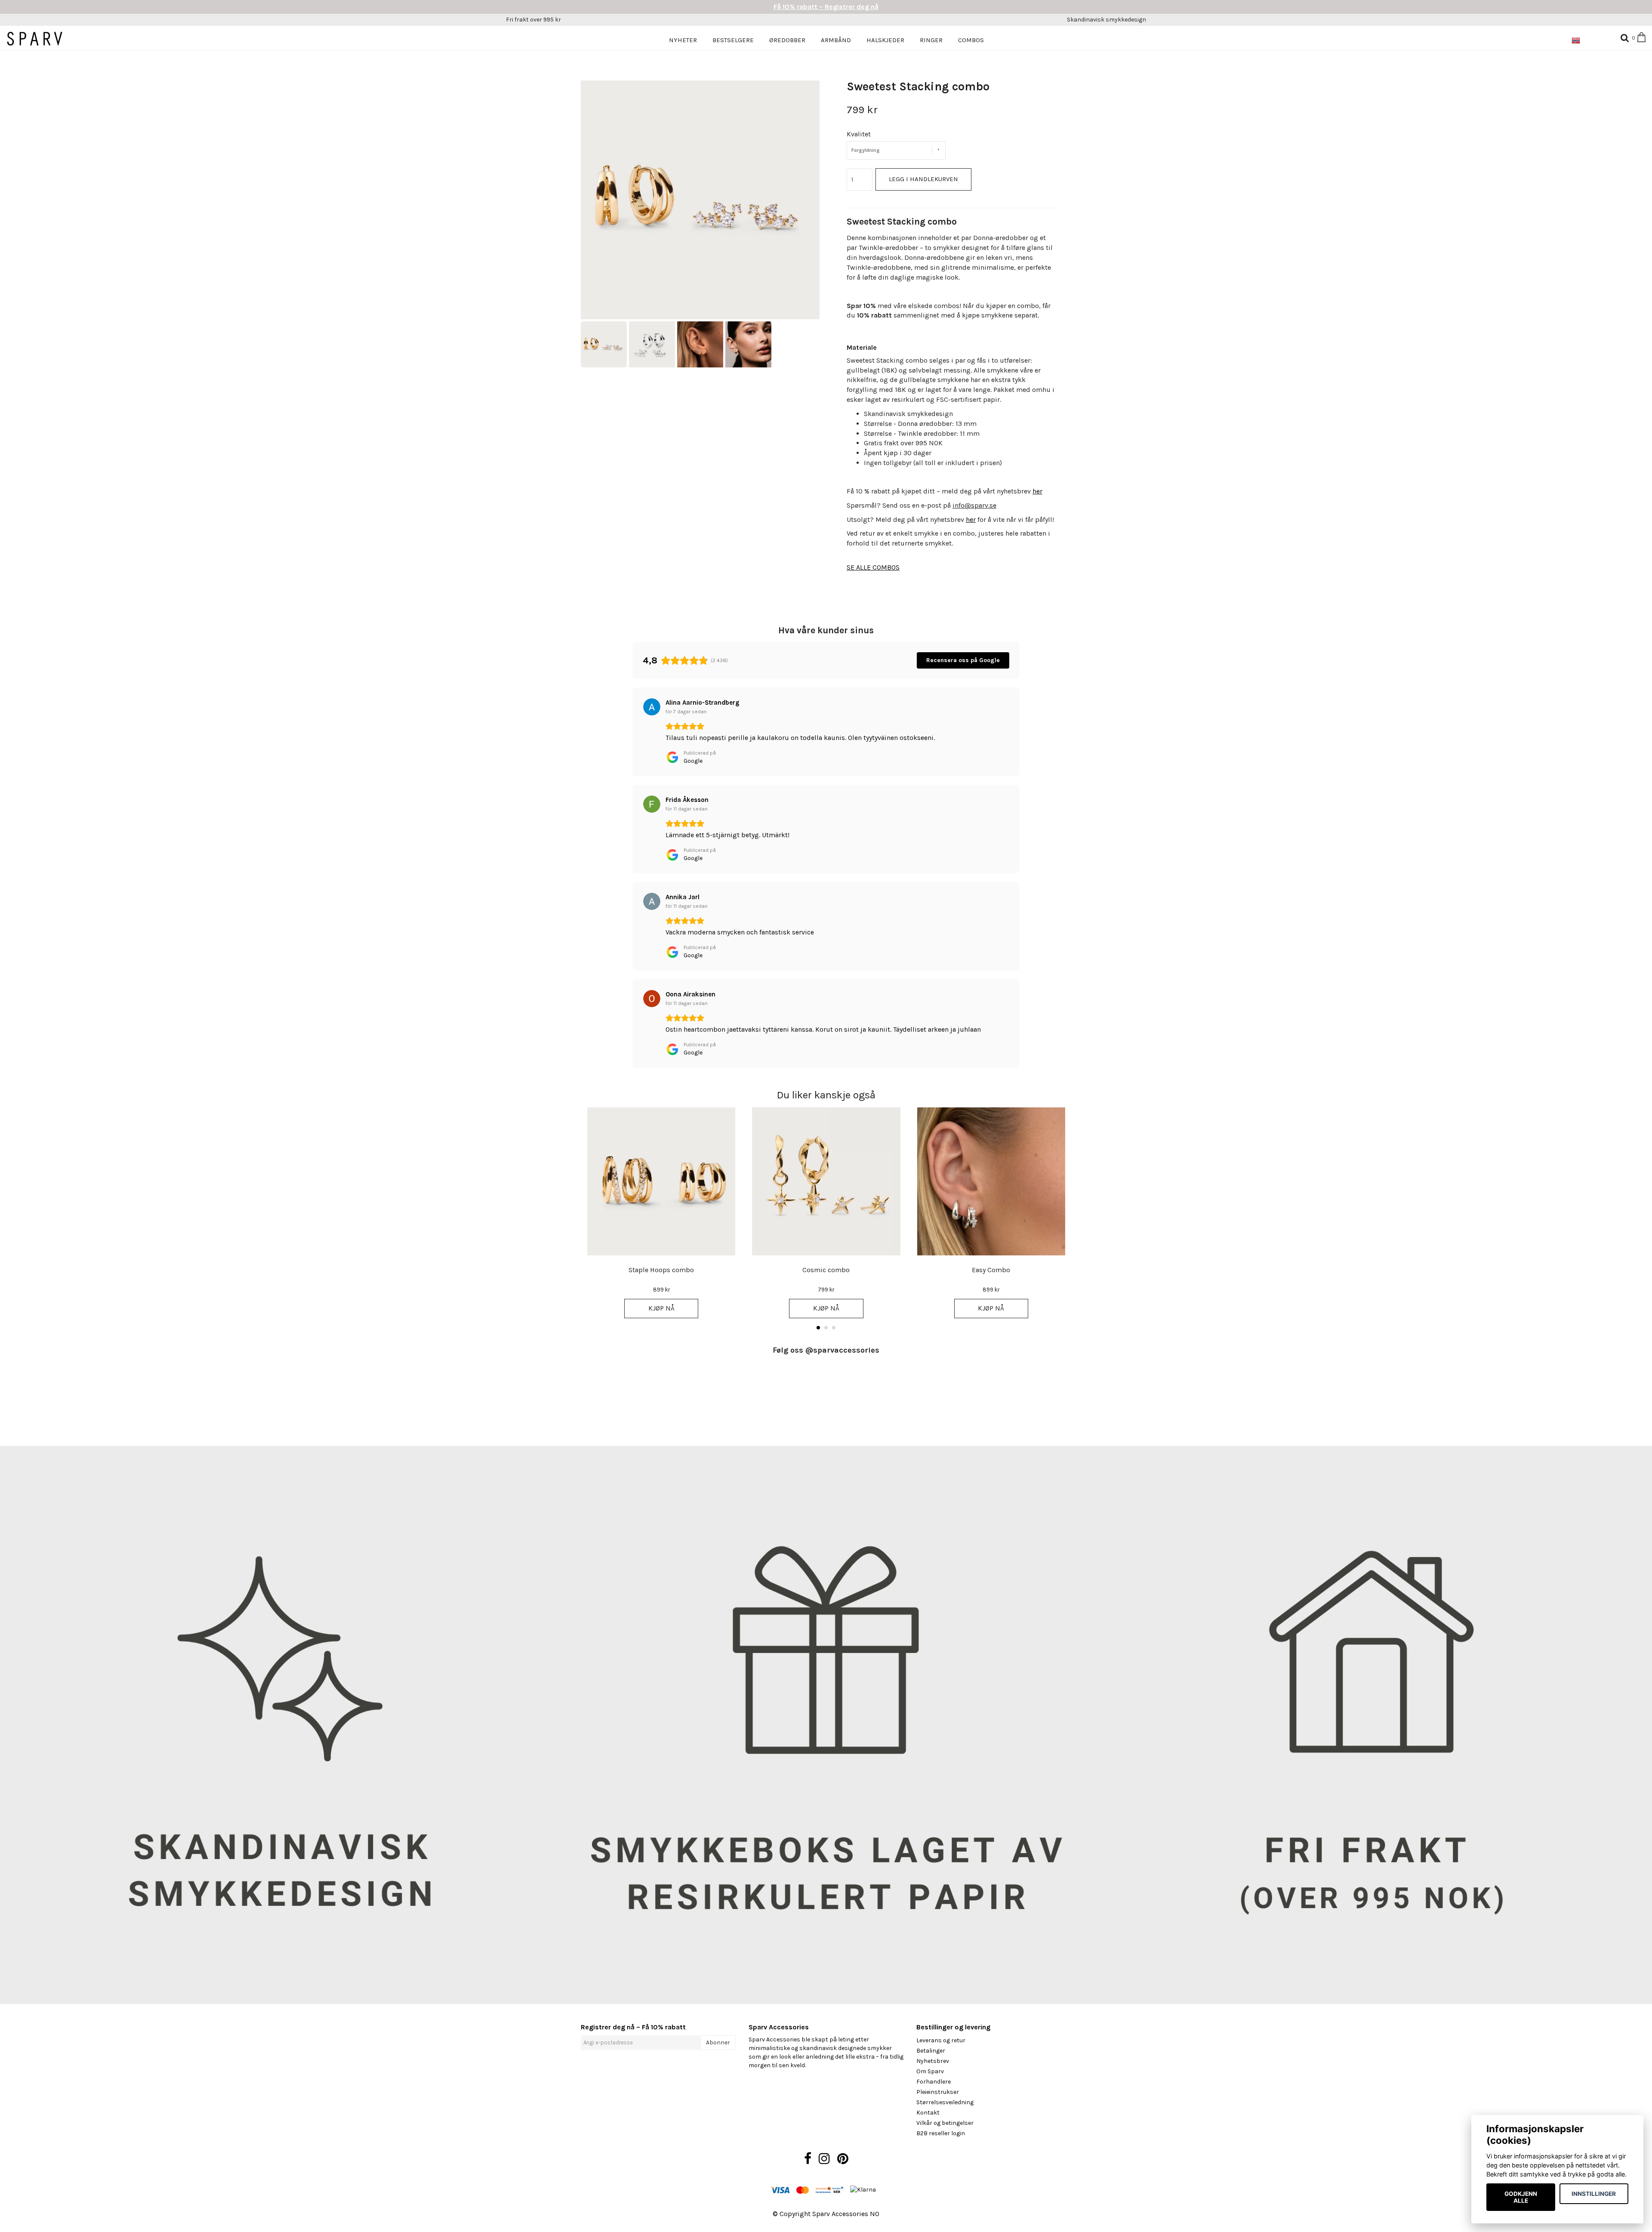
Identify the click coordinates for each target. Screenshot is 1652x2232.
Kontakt (928, 2113)
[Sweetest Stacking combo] (700, 200)
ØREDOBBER (787, 40)
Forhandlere (934, 2082)
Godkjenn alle (1521, 2197)
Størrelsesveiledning (945, 2102)
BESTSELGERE (733, 40)
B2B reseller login (941, 2133)
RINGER (931, 40)
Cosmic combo (826, 1270)
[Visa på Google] (652, 707)
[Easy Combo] (991, 1181)
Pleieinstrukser (938, 2092)
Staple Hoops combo (661, 1270)
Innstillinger (1594, 2194)
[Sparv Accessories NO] (40, 39)
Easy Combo (991, 1270)
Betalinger (931, 2051)
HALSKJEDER (885, 40)
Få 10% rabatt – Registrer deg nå (826, 7)
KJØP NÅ (661, 1308)
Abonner (718, 2042)
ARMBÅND (836, 40)
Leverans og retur (941, 2040)
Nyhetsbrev (933, 2061)
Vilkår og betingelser (945, 2123)
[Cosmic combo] (826, 1181)
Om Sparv (930, 2071)
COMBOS (971, 40)
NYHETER (683, 40)
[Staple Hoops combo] (661, 1181)
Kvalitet (859, 134)
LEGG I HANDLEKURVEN (923, 179)
